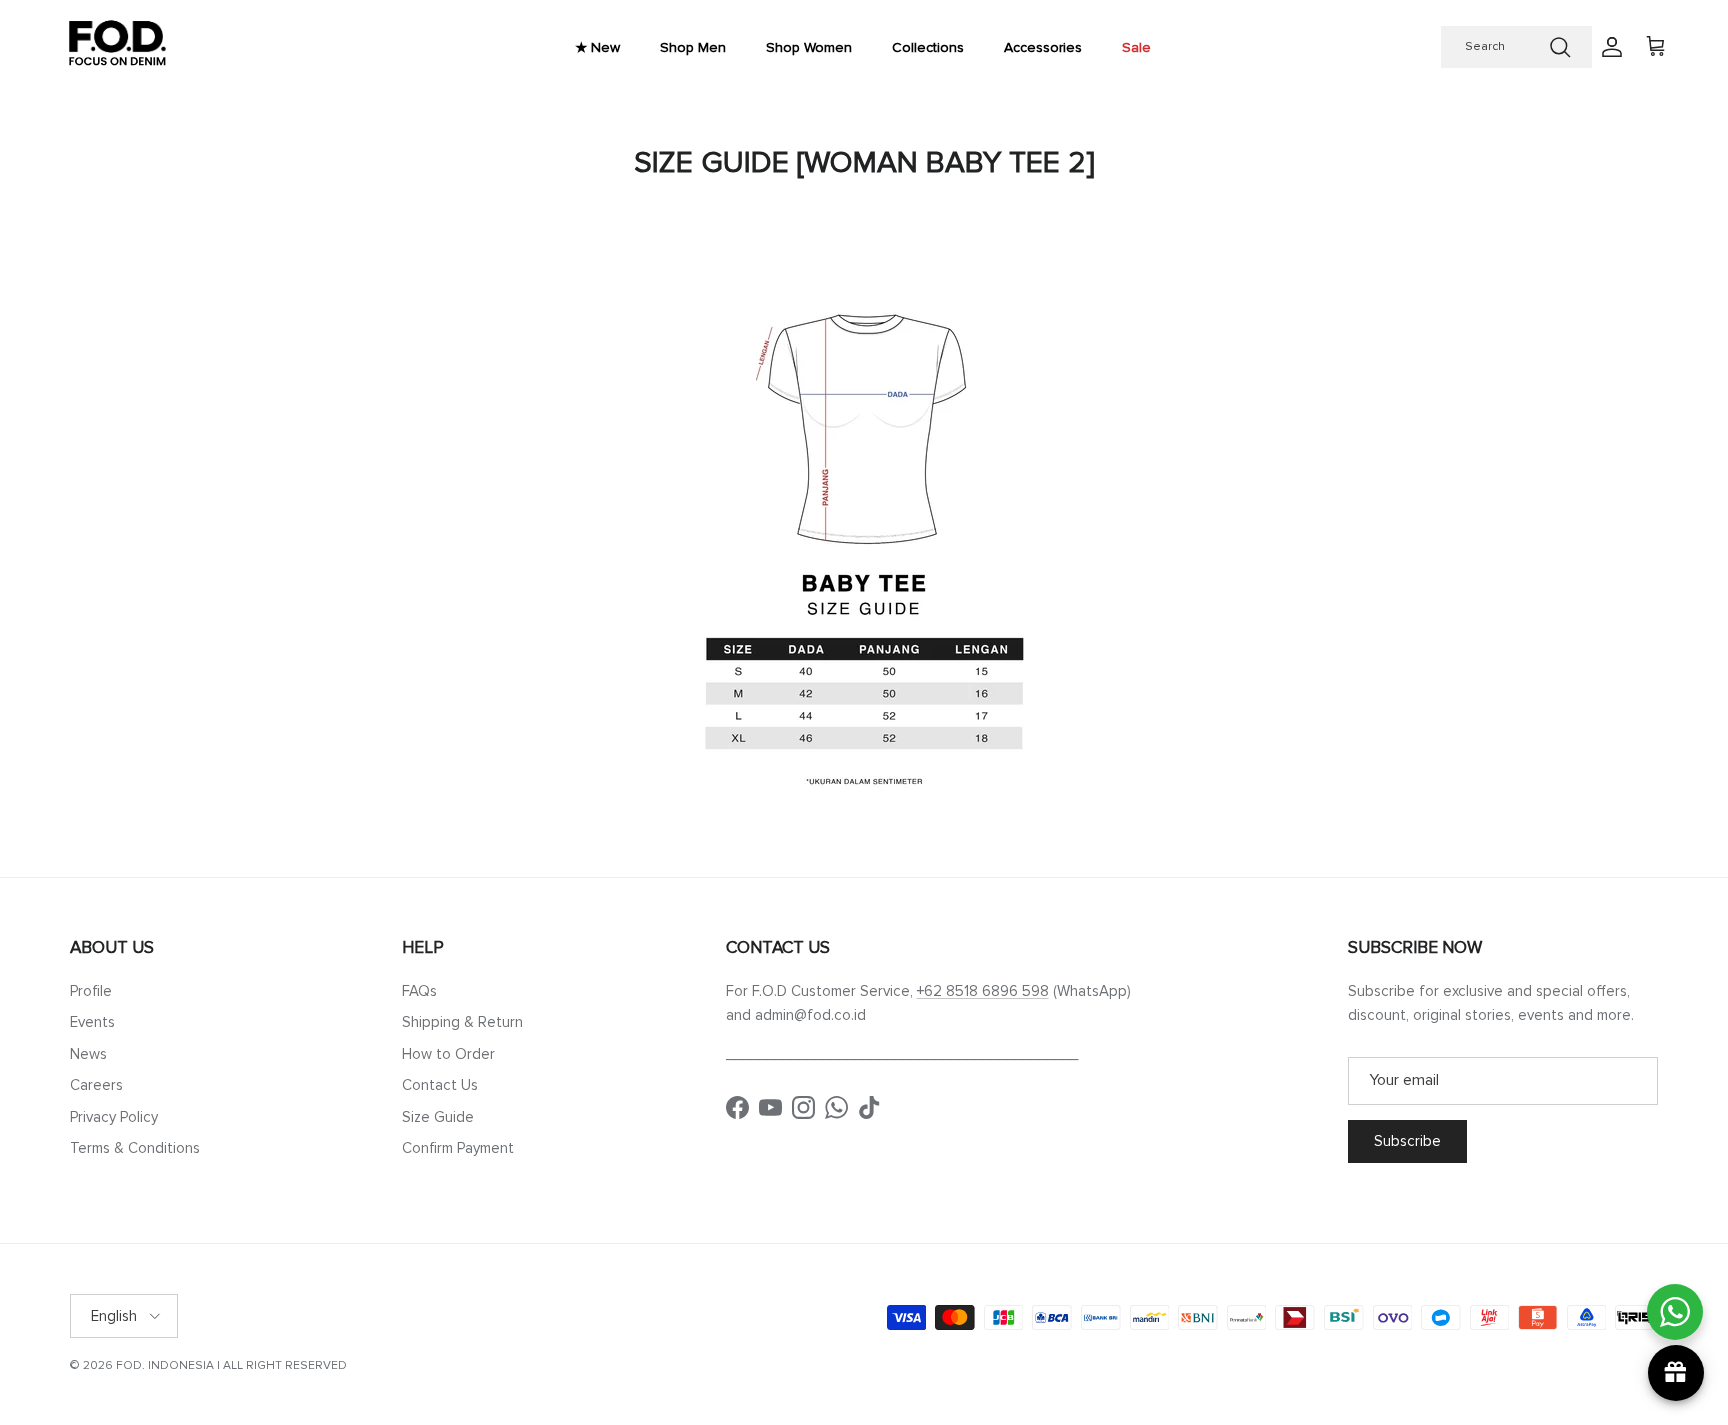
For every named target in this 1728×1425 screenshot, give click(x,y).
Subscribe (1407, 1141)
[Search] (1560, 47)
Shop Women (809, 47)
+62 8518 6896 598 (983, 991)
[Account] (1608, 47)
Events (92, 1022)
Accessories (1043, 47)
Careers (96, 1085)
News (88, 1054)
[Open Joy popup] (1676, 1373)
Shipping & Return (462, 1022)
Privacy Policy (114, 1117)
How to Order (448, 1054)
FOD (129, 1365)
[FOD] (117, 47)
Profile (91, 991)
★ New (598, 47)
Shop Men (693, 47)
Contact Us (440, 1085)
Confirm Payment (458, 1148)
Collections (928, 47)
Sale (1136, 47)
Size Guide (438, 1117)
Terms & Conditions (135, 1148)
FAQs (419, 991)
